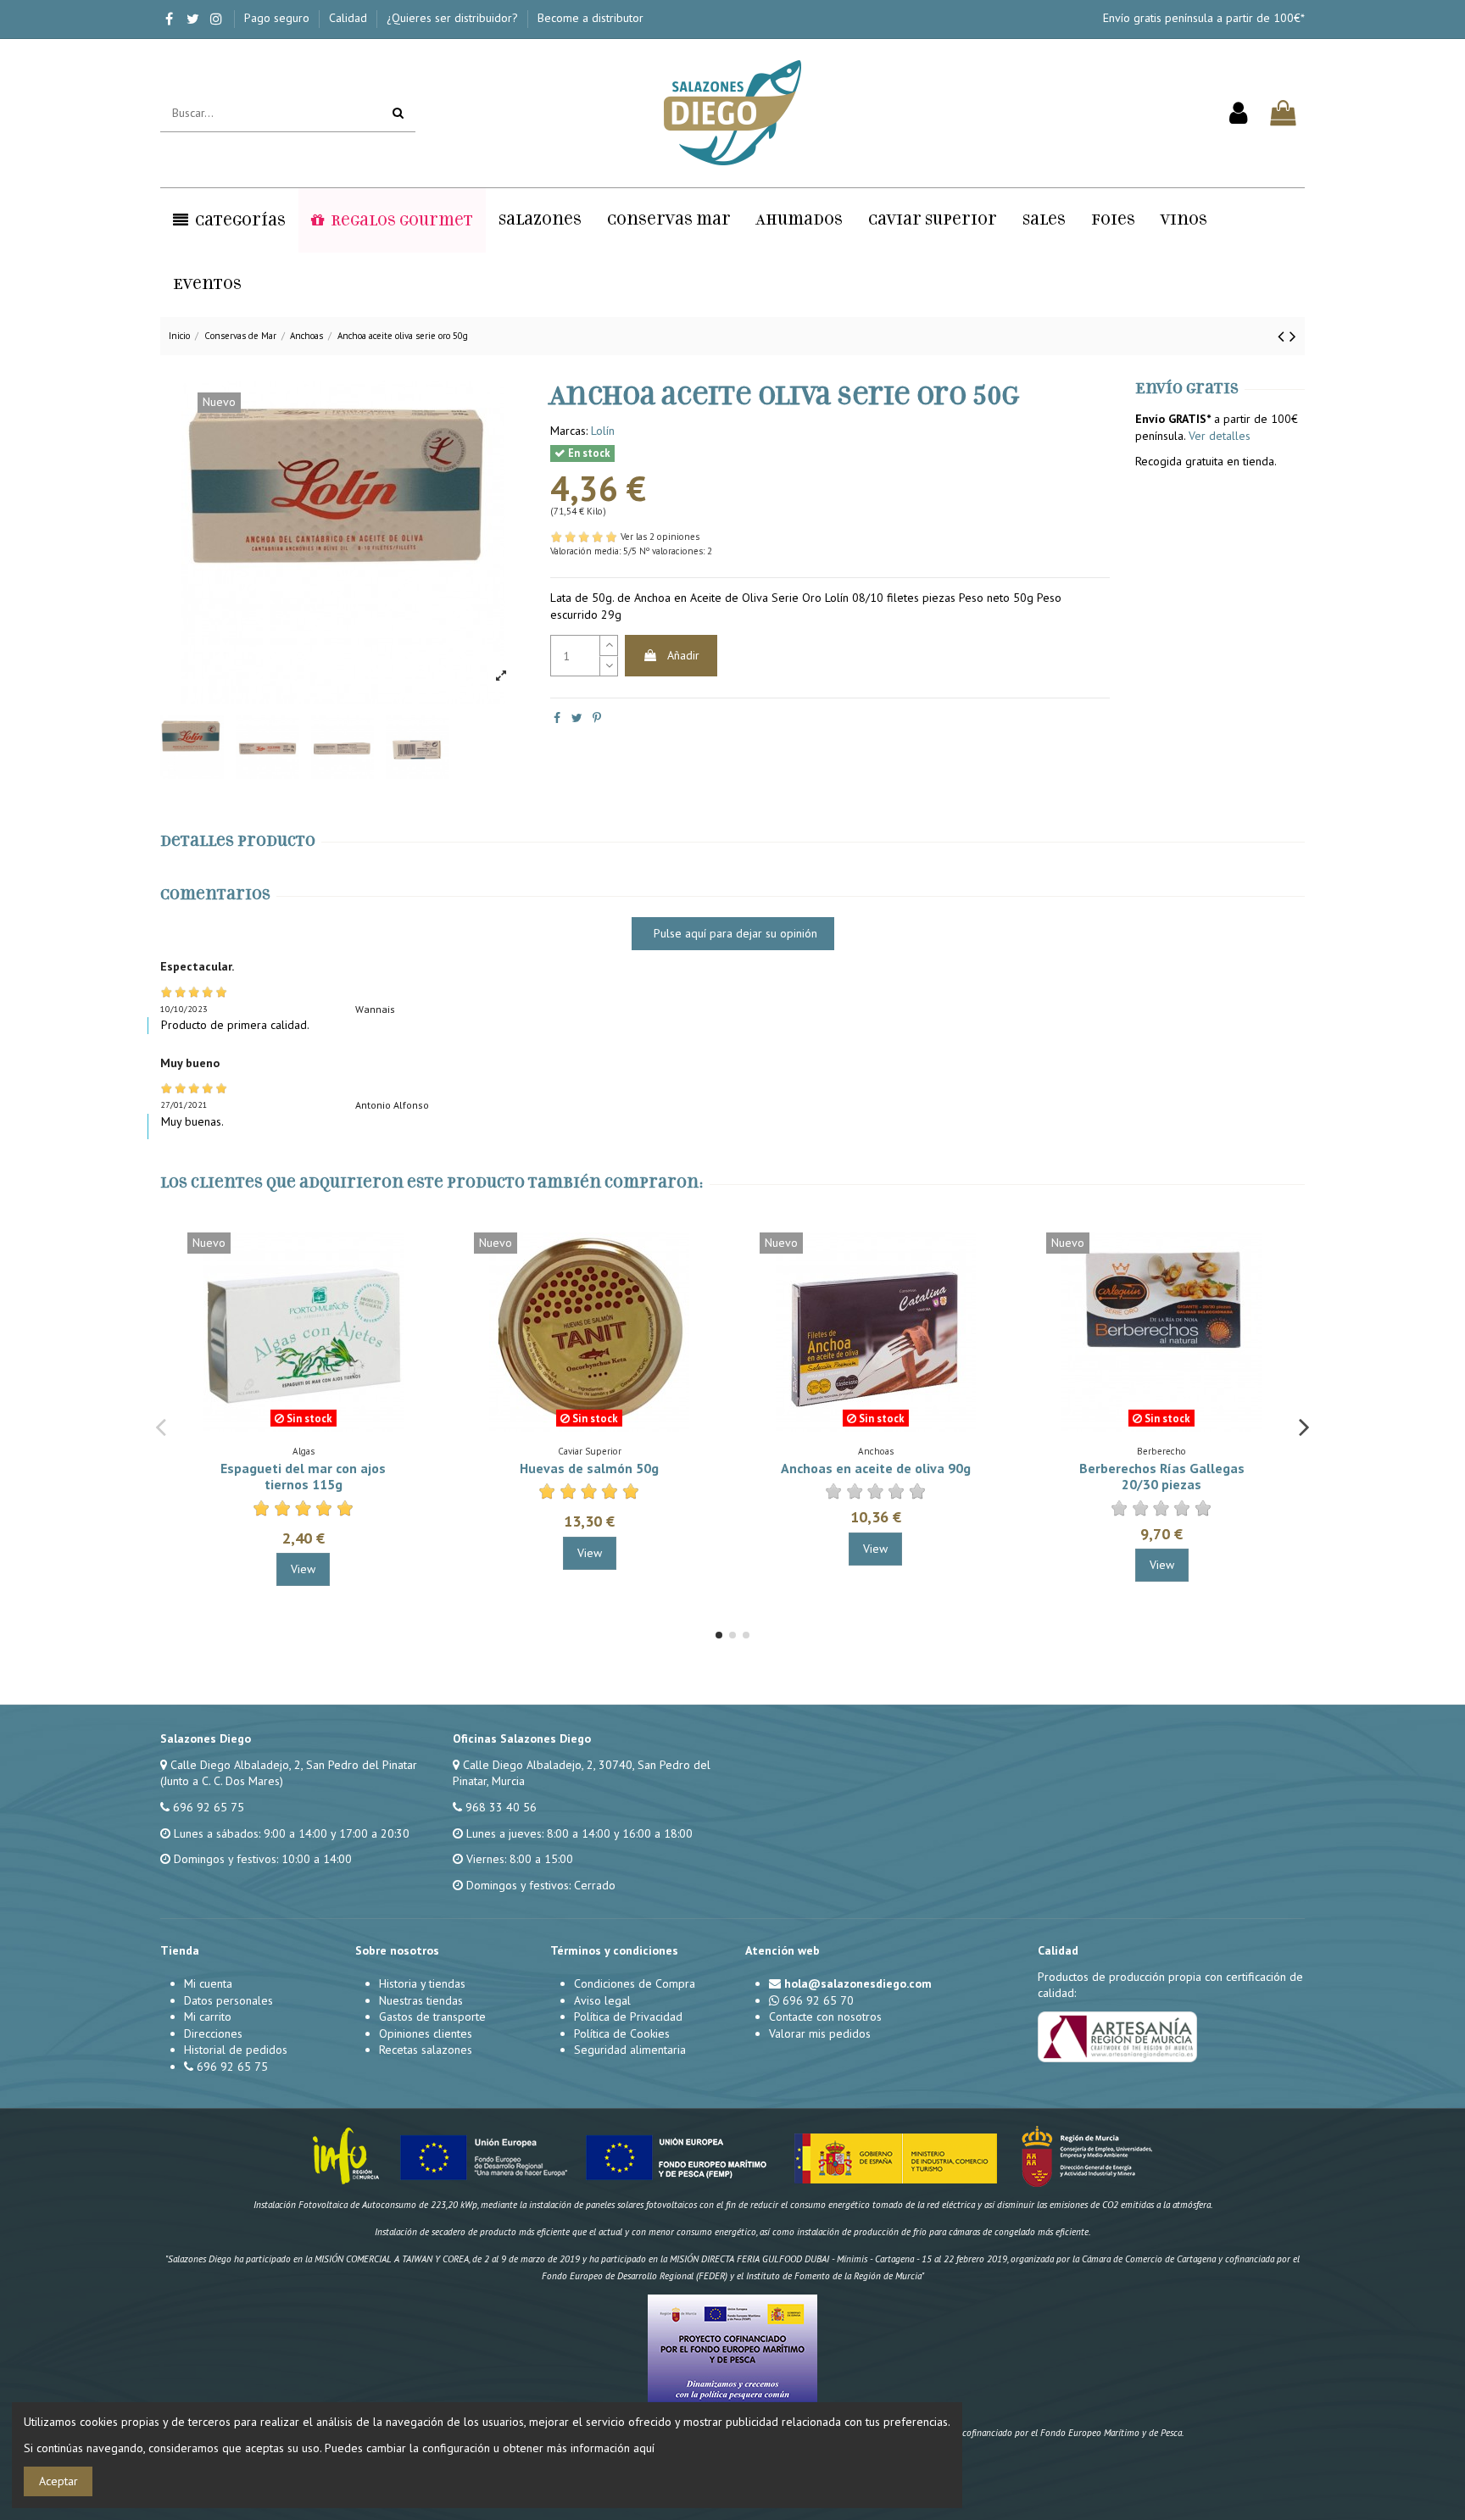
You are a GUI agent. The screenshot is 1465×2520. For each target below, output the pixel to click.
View (303, 1569)
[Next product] (1293, 336)
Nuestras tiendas (421, 2000)
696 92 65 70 (818, 2000)
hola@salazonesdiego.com (858, 1983)
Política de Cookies (622, 2033)
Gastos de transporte (432, 2017)
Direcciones (213, 2033)
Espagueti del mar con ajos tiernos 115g (303, 1476)
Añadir (683, 655)
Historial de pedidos (236, 2050)
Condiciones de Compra (635, 1983)
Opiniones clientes (426, 2033)
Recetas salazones (426, 2050)
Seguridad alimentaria (630, 2050)
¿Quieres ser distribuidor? (454, 18)
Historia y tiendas (422, 1983)
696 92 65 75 (209, 1807)
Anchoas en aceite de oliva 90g (876, 1468)
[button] (229, 220)
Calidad (350, 18)
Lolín (603, 431)
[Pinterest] (597, 718)
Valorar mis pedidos (820, 2033)
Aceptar (58, 2481)
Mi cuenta (208, 1983)
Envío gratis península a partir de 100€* (1204, 18)
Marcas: (569, 431)
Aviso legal (602, 2000)
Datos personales (228, 2000)
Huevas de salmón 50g (589, 1468)
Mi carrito (208, 2017)
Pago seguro (279, 18)
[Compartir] (557, 718)
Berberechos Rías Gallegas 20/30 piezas (1162, 1476)
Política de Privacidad (628, 2017)
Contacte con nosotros (825, 2017)
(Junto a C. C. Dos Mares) (222, 1781)
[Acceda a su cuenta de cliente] (1238, 114)
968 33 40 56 (501, 1807)
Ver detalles (1220, 436)
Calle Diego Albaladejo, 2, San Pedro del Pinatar (294, 1765)
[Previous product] (1284, 336)
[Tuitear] (577, 718)
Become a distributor (590, 18)
